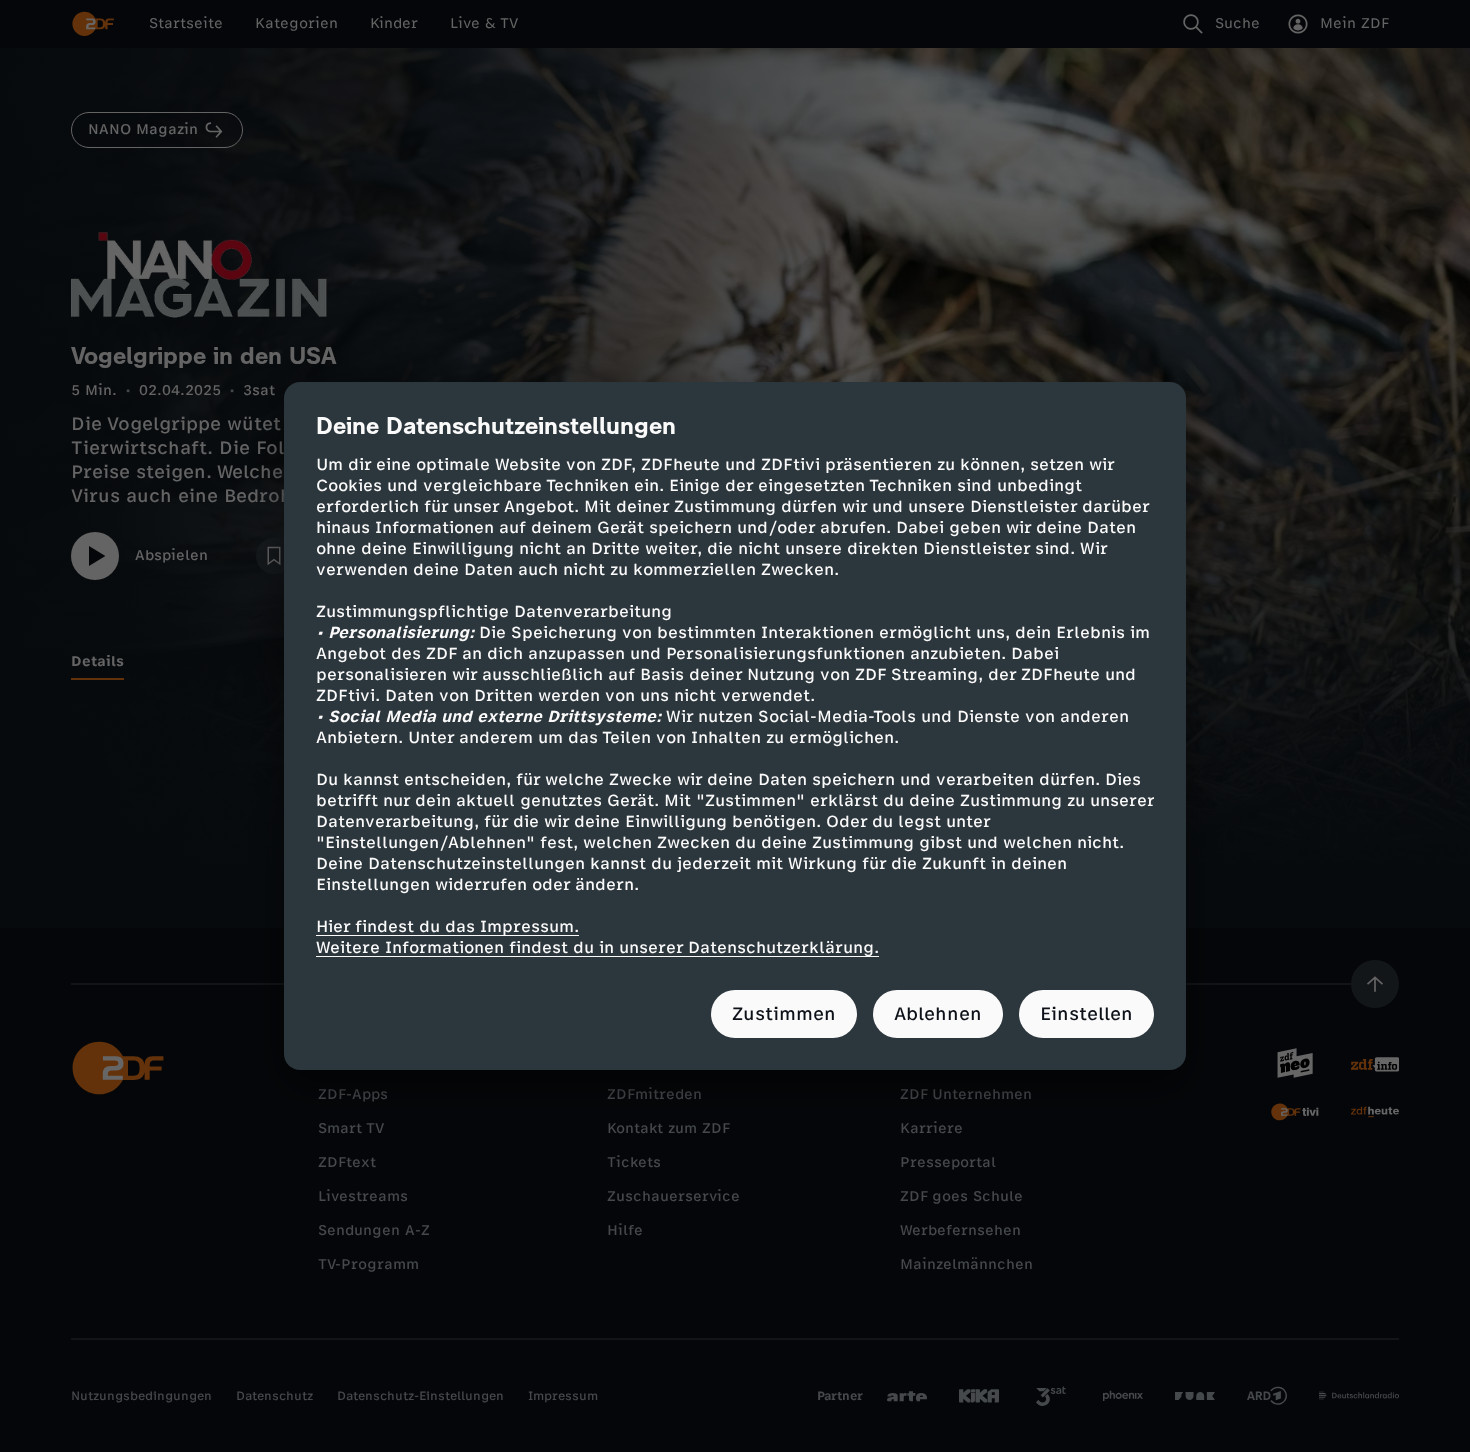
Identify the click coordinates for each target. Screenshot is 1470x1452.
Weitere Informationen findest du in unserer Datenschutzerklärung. (597, 947)
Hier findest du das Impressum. (447, 926)
